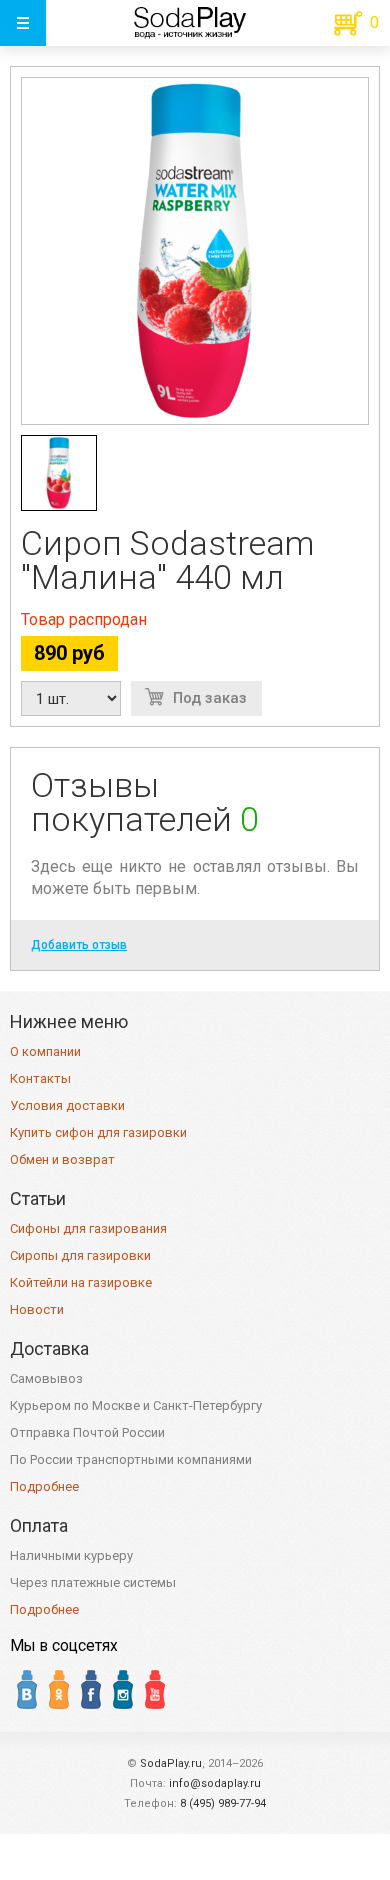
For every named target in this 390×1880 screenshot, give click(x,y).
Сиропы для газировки (80, 1255)
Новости (37, 1309)
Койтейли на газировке (81, 1282)
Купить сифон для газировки (98, 1132)
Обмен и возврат (62, 1159)
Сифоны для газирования (88, 1228)
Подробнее (44, 1486)
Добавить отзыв (79, 945)
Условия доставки (67, 1105)
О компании (45, 1051)
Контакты (40, 1078)
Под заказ (210, 698)
